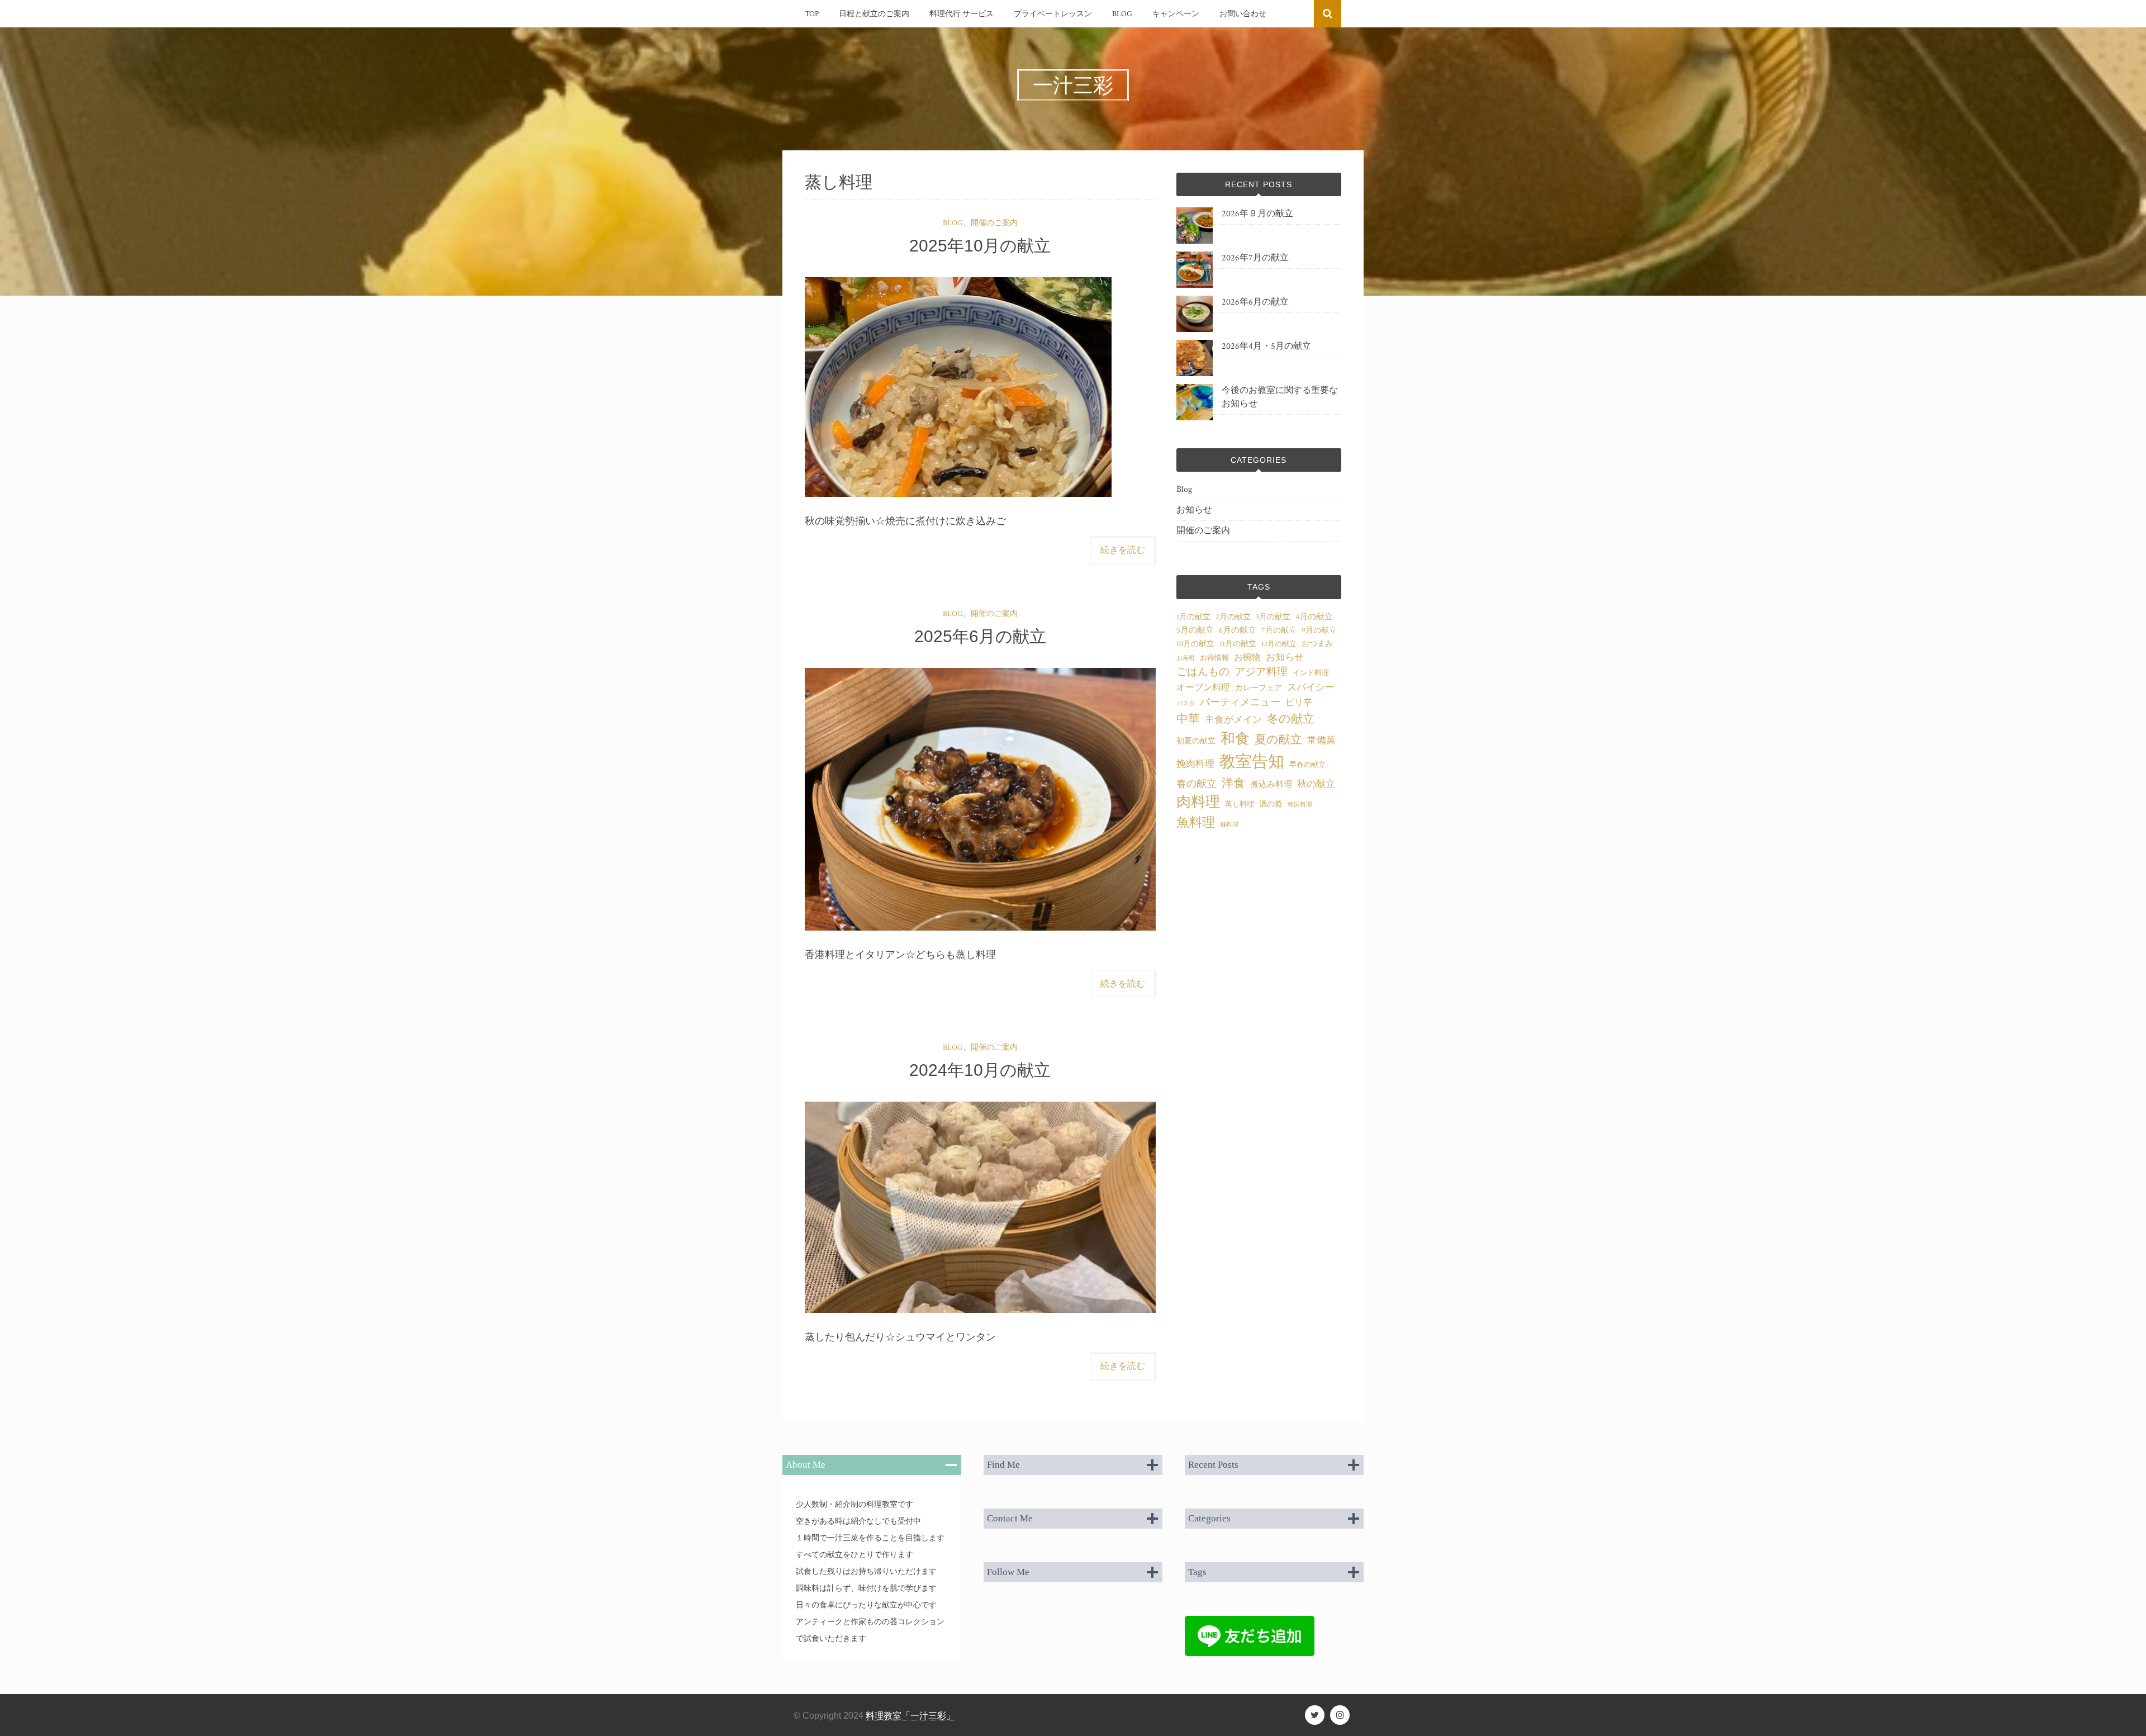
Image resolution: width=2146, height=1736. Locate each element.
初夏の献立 (1196, 741)
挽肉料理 (1195, 764)
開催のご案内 (994, 223)
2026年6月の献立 (1255, 302)
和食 (1235, 739)
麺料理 (1229, 825)
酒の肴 (1271, 804)
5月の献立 (1195, 630)
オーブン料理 (1203, 688)
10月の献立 (1195, 644)
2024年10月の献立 (980, 1070)
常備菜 (1321, 741)
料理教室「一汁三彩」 (910, 1716)
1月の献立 (1193, 617)
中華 (1188, 719)
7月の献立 (1279, 630)
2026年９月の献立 (1257, 214)
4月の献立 (1314, 617)
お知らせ (1194, 510)
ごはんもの (1203, 672)
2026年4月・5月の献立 (1266, 346)
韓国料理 (1300, 805)
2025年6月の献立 (980, 636)
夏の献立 (1278, 740)
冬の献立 (1291, 719)
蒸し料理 (1240, 804)
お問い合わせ (1243, 14)
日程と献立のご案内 (874, 14)
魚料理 (1196, 823)
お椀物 (1247, 658)
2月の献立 (1233, 617)
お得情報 (1214, 658)
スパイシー (1311, 687)
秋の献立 (1316, 784)
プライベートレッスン (1053, 14)
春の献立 (1197, 784)
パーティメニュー (1240, 702)
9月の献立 (1319, 630)
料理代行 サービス (962, 14)
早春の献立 (1307, 765)
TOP (812, 14)
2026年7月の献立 (1255, 258)
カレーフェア (1259, 688)
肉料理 (1198, 802)
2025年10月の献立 (980, 246)
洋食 (1233, 783)
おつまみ (1317, 644)
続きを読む (1123, 550)
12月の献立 (1279, 644)
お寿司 (1186, 658)
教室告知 (1252, 762)
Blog (1122, 14)
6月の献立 (1238, 630)
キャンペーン (1176, 14)
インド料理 (1311, 673)
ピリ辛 (1299, 703)
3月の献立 (1273, 617)
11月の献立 (1238, 644)
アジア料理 (1261, 672)
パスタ (1186, 704)
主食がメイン (1233, 720)
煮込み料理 (1271, 784)
